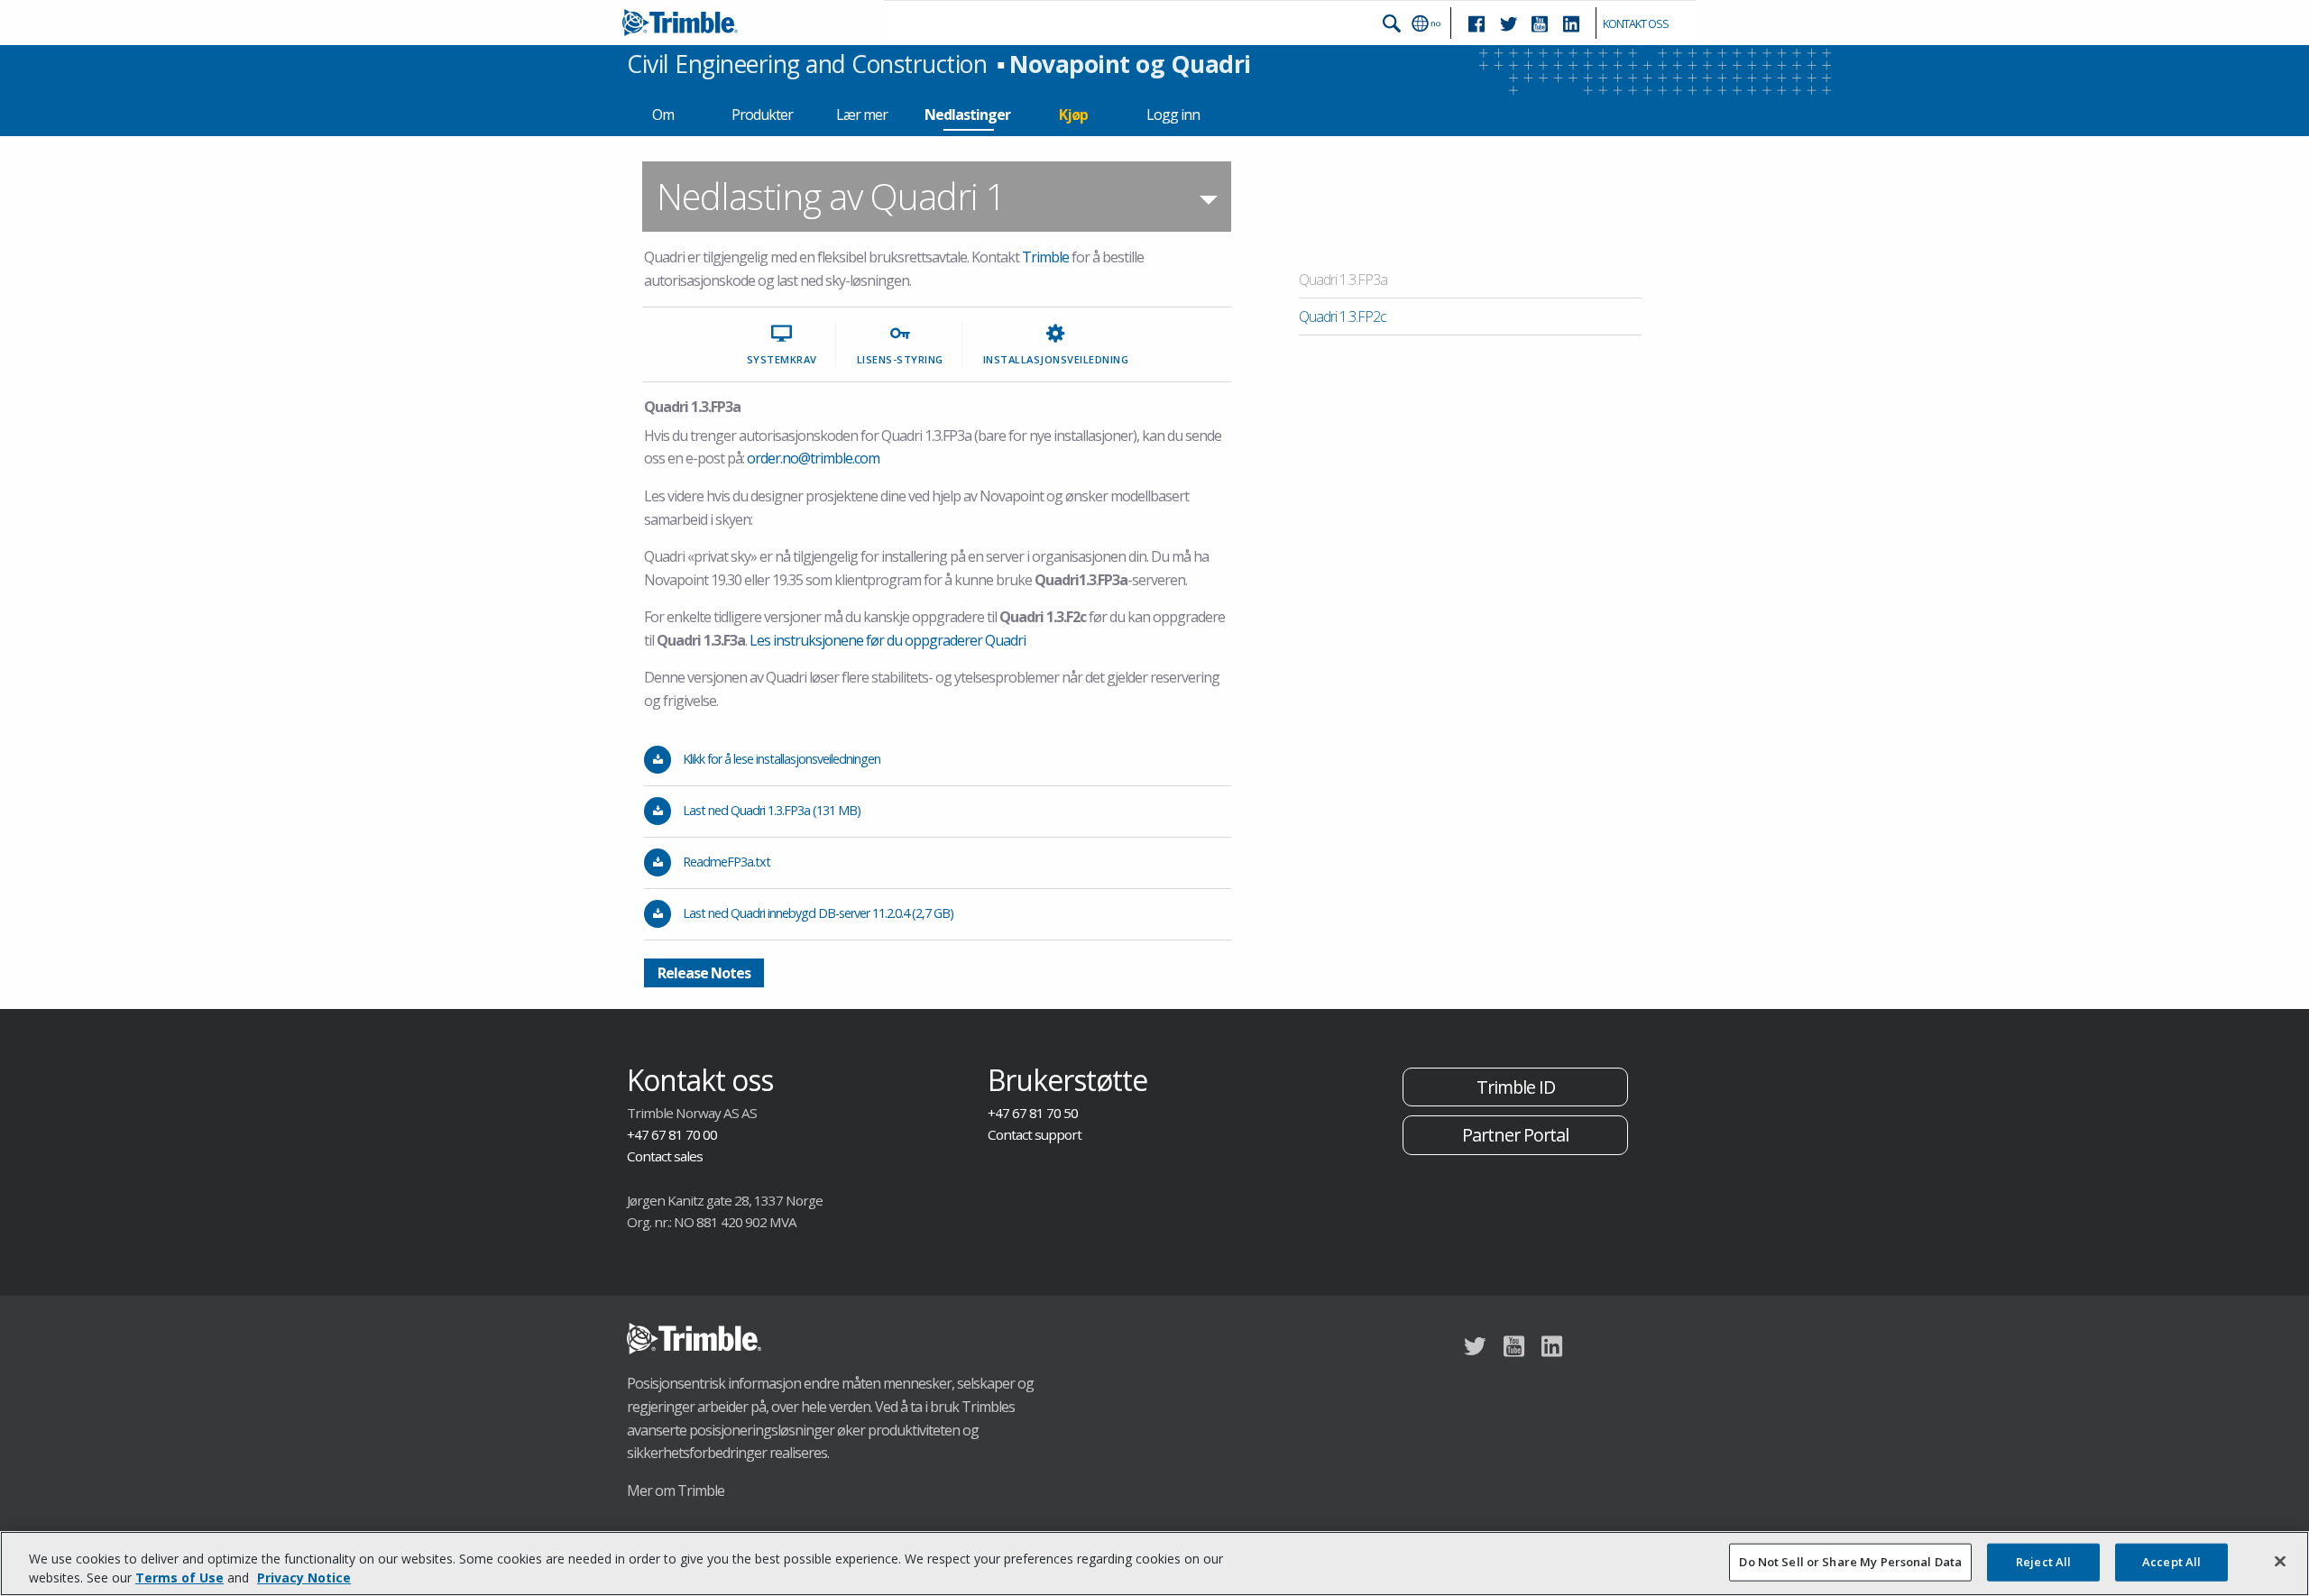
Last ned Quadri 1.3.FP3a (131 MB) (772, 810)
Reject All (2043, 1562)
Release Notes (704, 973)
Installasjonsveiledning (1056, 359)
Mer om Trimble (676, 1491)
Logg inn (1173, 115)
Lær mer (862, 115)
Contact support (1035, 1134)
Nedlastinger (967, 115)
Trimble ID (1516, 1087)
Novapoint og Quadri (1130, 64)
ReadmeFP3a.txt (727, 862)
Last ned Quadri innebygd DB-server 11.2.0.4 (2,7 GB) (818, 913)
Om (663, 115)
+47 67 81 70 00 (672, 1134)
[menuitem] (937, 197)
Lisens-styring (900, 359)
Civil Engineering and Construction (807, 64)
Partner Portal (1515, 1135)
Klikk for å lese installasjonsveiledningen (782, 759)
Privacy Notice (304, 1578)
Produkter (762, 115)
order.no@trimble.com (813, 458)
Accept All (2171, 1562)
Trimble (1045, 257)
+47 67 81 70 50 (1033, 1113)
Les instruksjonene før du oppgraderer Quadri (888, 640)
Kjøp (1073, 115)
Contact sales (665, 1156)
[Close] (2280, 1562)
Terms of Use (179, 1578)
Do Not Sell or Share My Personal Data (1850, 1562)
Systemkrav (782, 359)
